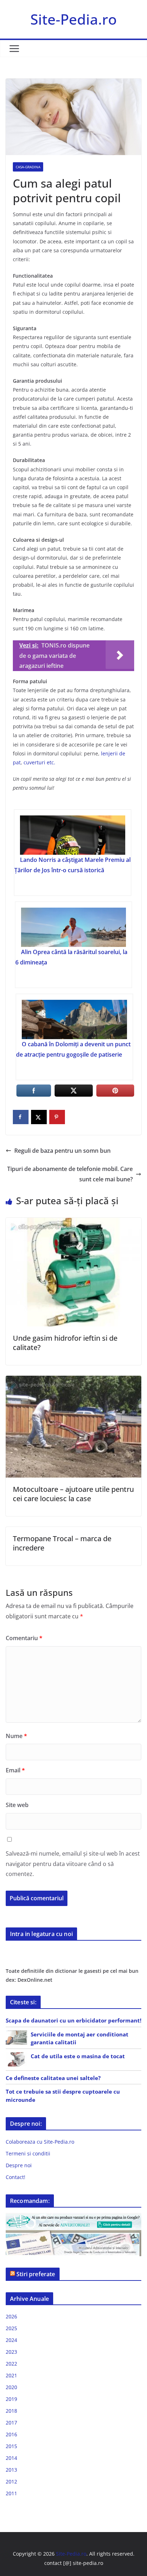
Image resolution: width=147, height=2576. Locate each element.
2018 (11, 2411)
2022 (11, 2364)
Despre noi (19, 2165)
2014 (11, 2458)
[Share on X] (39, 1117)
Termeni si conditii (28, 2153)
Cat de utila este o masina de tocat (78, 2056)
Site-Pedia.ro (73, 19)
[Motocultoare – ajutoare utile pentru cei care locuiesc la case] (73, 1381)
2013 (11, 2470)
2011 (11, 2493)
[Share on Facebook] (21, 1117)
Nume (16, 1736)
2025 (11, 2328)
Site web (17, 1805)
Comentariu (24, 1638)
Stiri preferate (36, 2274)
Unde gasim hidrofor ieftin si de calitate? (65, 1343)
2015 (11, 2446)
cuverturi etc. (39, 762)
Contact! (16, 2177)
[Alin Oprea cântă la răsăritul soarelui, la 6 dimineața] (73, 927)
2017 (11, 2423)
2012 (11, 2481)
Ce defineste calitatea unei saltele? (53, 2078)
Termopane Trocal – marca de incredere (62, 1543)
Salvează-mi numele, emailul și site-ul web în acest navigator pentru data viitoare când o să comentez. (73, 1864)
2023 (11, 2352)
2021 (11, 2375)
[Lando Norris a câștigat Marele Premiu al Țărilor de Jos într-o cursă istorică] (72, 835)
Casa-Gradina (28, 167)
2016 (11, 2434)
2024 (11, 2340)
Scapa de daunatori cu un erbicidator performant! (73, 2020)
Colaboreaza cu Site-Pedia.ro (40, 2142)
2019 (11, 2399)
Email (15, 1770)
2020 (11, 2387)
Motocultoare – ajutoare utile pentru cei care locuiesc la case (73, 1494)
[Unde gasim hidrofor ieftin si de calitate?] (73, 1223)
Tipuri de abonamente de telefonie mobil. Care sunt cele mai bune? (70, 1174)
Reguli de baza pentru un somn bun (62, 1151)
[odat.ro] (73, 2235)
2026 (11, 2316)
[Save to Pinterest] (57, 1117)
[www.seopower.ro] (73, 2217)
